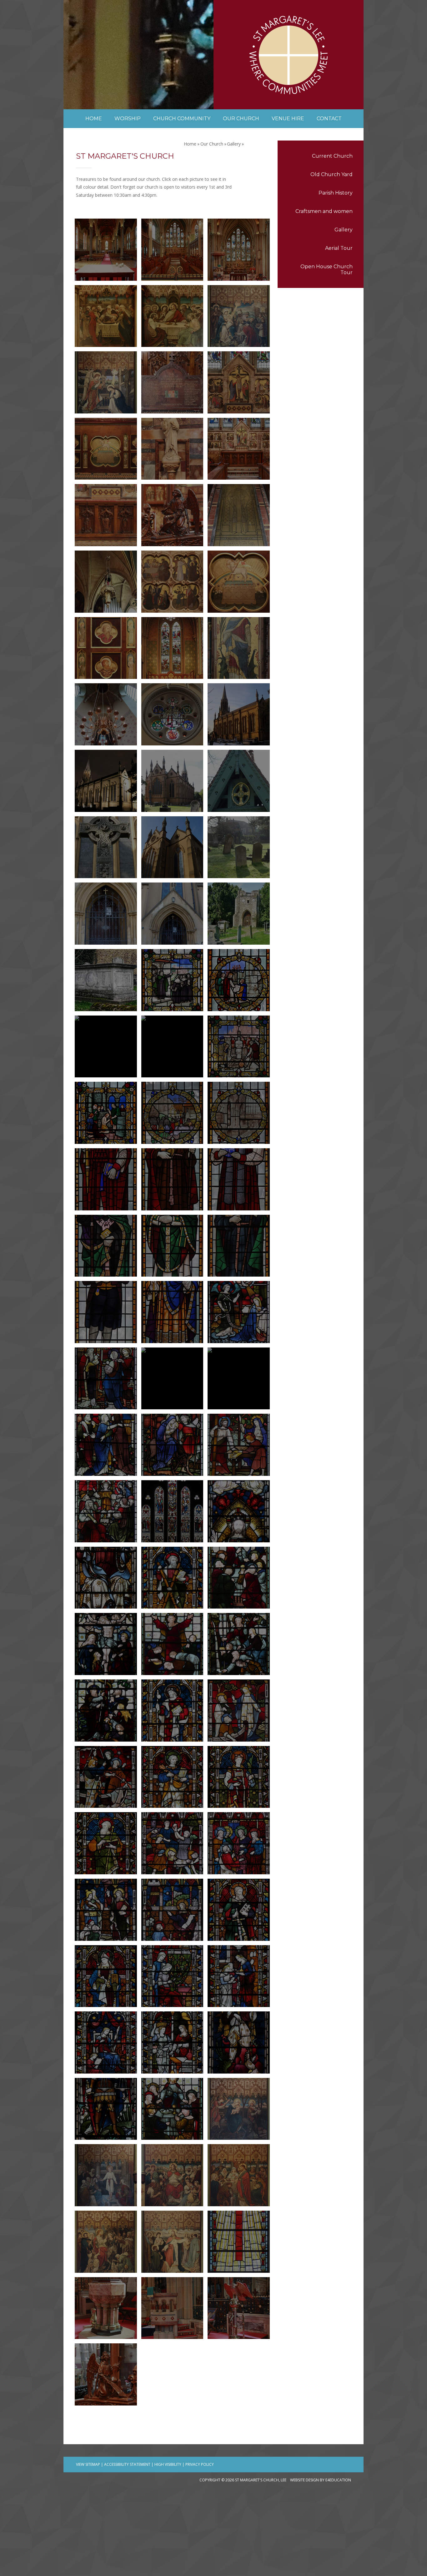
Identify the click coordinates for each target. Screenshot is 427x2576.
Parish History (336, 193)
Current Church (332, 156)
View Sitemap (88, 2464)
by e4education (335, 2480)
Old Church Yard (332, 174)
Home (190, 144)
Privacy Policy (200, 2464)
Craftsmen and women (324, 211)
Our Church (212, 144)
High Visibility (168, 2464)
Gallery (344, 230)
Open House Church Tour (327, 269)
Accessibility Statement (127, 2464)
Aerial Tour (339, 248)
